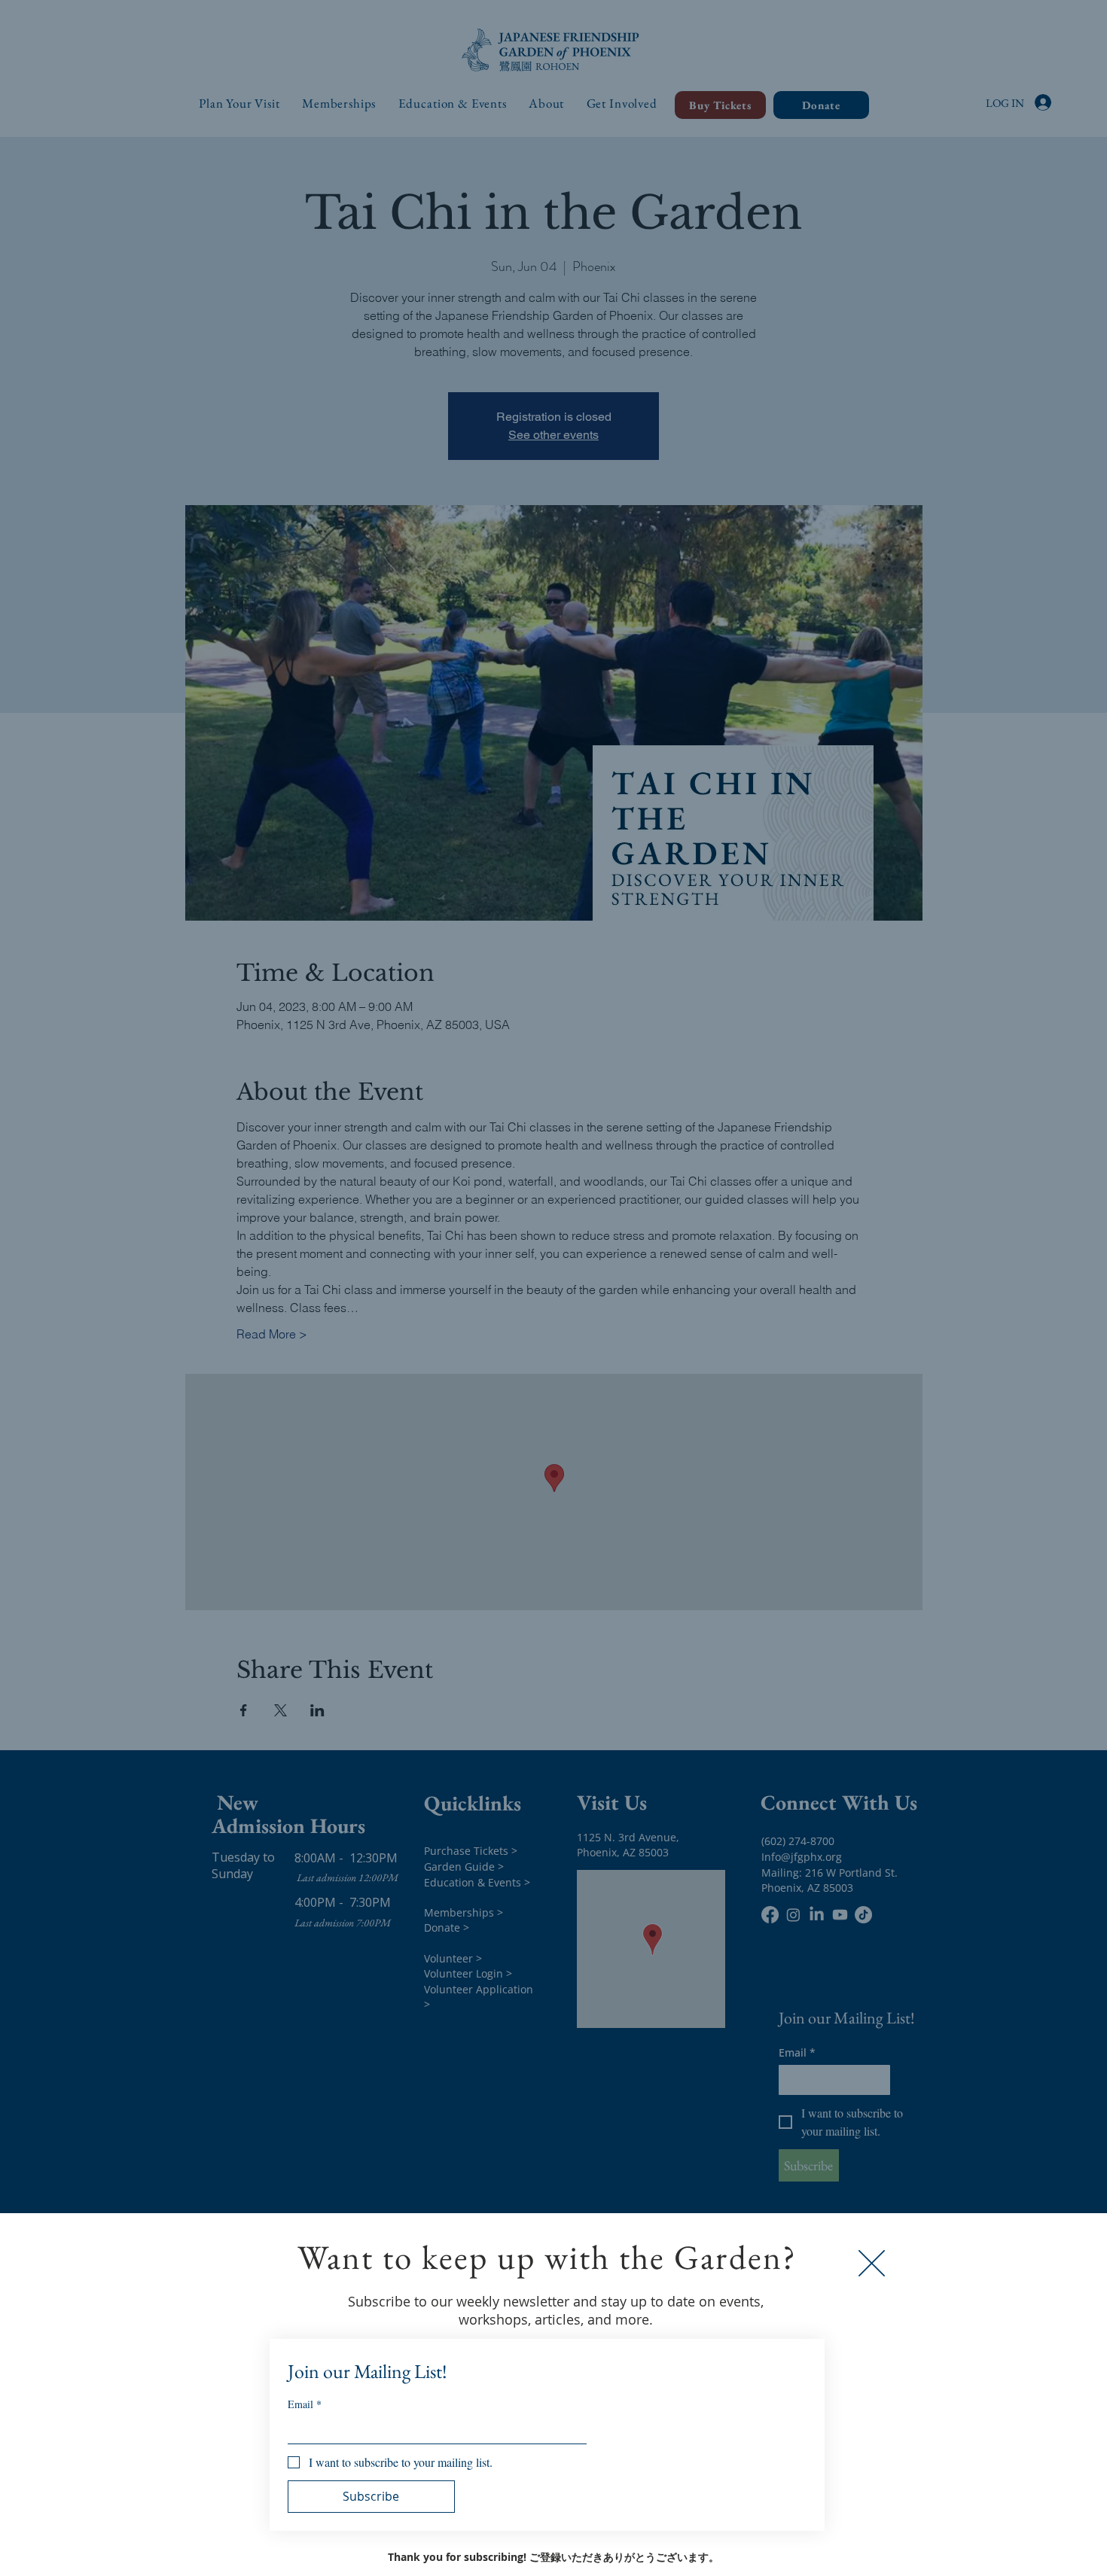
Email (305, 2404)
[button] (872, 2263)
